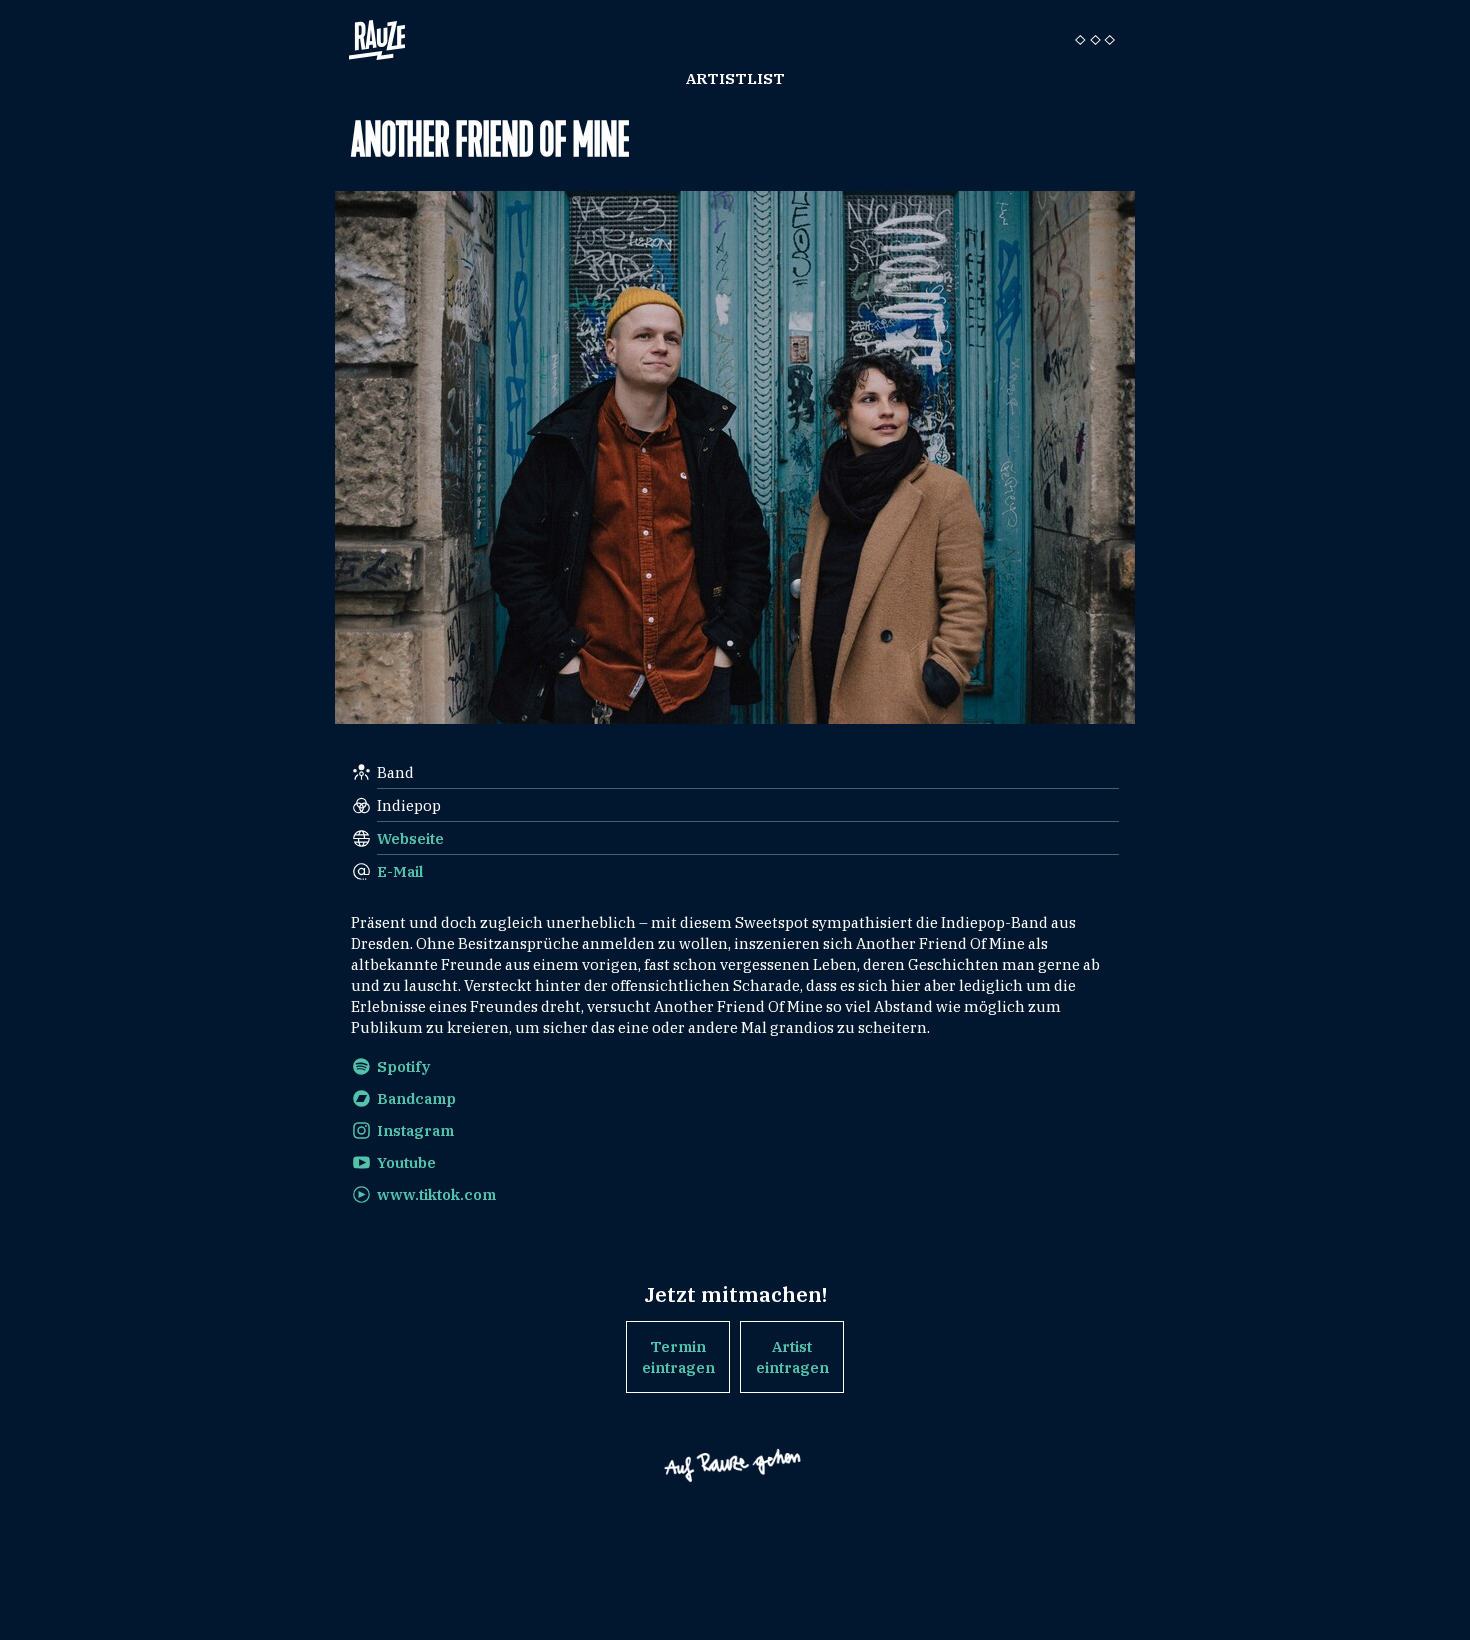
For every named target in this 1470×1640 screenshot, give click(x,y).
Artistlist (735, 78)
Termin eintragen (678, 1357)
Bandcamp (416, 1098)
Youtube (406, 1162)
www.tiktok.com (436, 1194)
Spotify (403, 1066)
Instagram (415, 1130)
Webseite (410, 838)
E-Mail (400, 871)
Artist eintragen (792, 1357)
